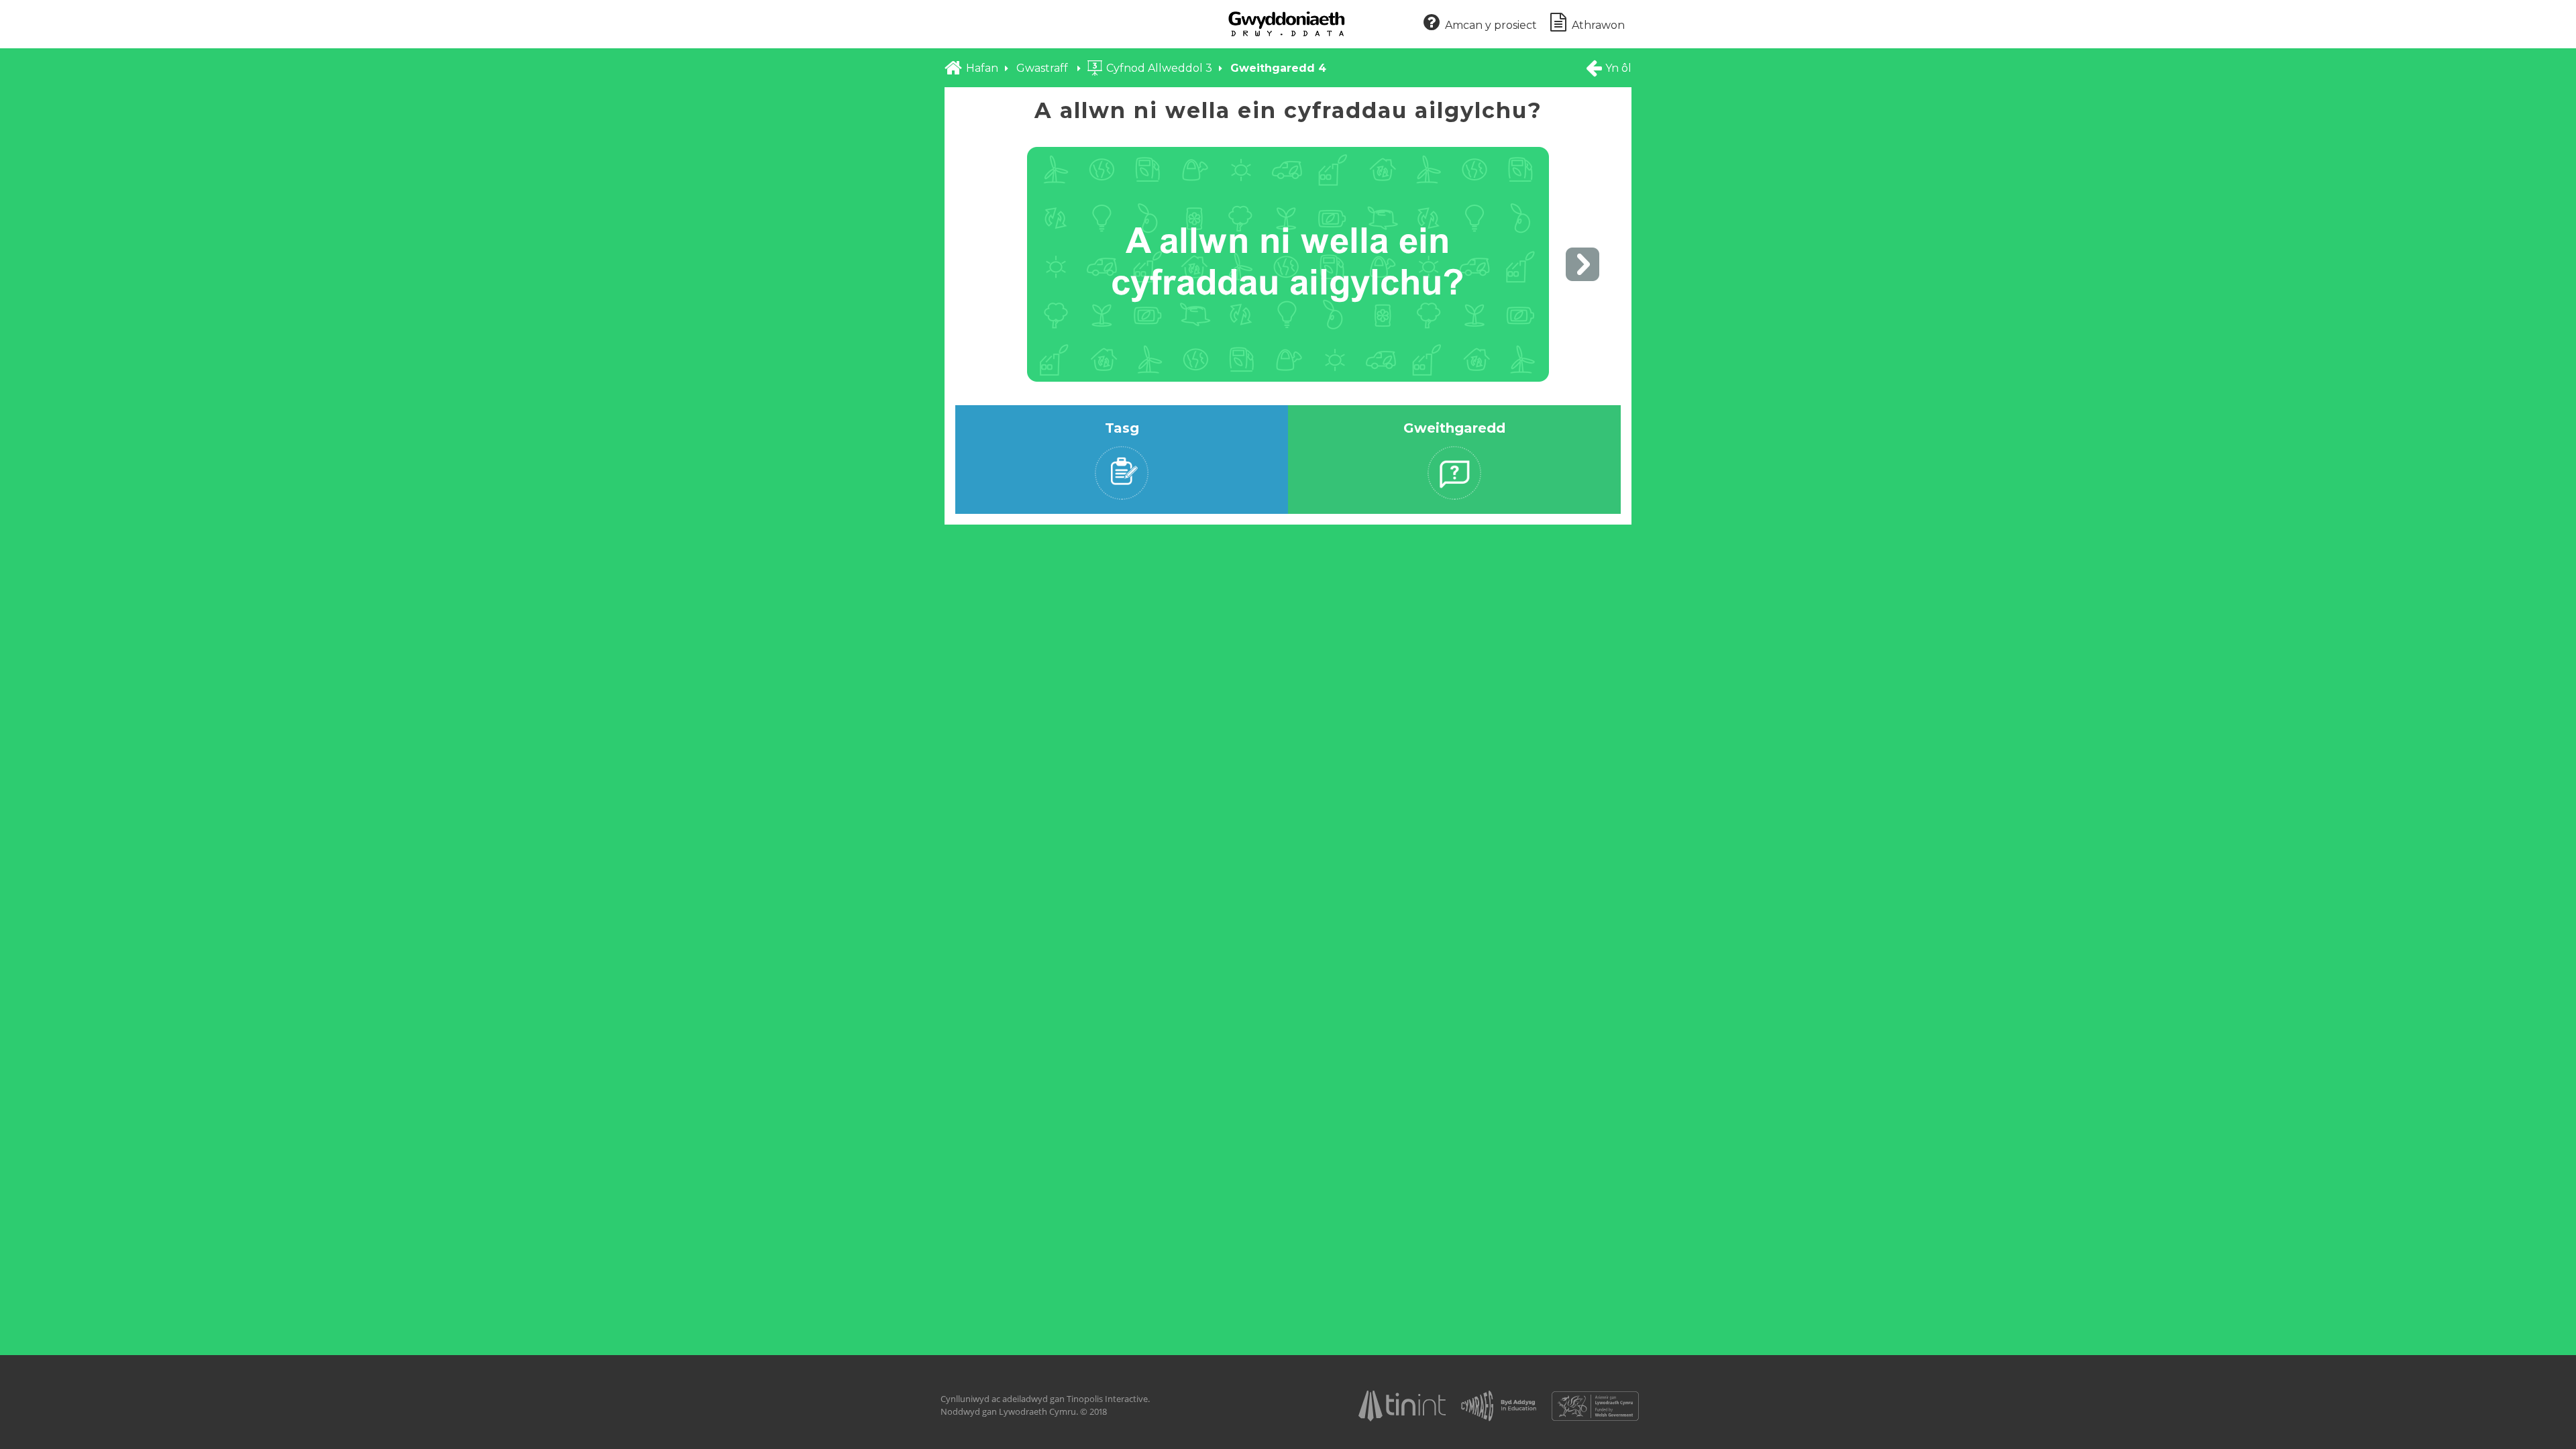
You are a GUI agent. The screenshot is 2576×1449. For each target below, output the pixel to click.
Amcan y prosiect (1491, 25)
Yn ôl (1618, 68)
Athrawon (1598, 25)
